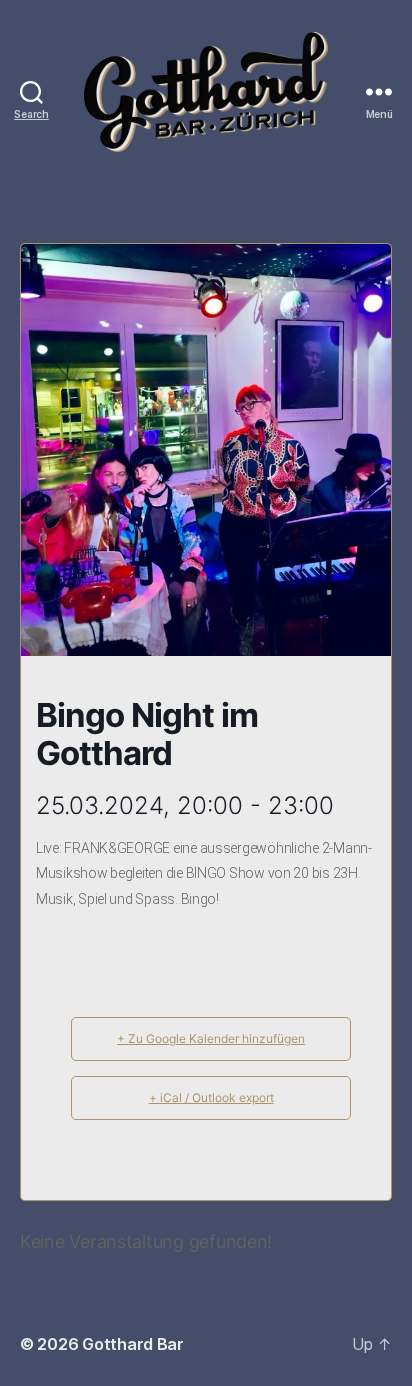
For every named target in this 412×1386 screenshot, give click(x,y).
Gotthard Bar (133, 1344)
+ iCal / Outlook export (211, 1097)
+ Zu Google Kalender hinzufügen (211, 1038)
